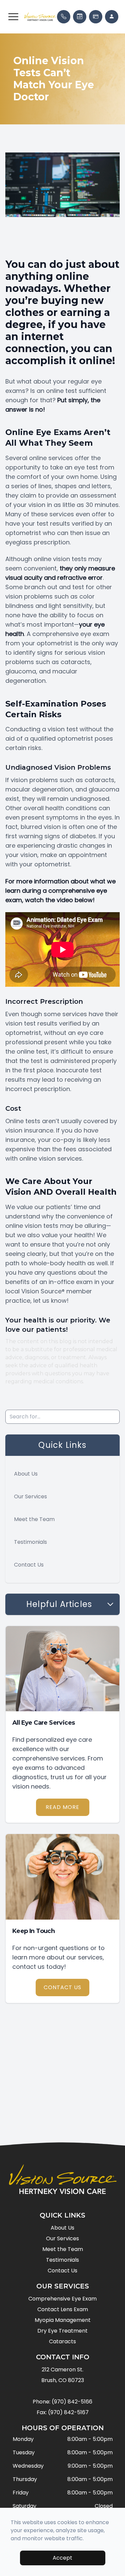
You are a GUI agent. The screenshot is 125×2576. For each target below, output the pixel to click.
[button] (13, 17)
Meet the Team (34, 1519)
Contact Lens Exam (63, 2309)
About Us (26, 1474)
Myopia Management (63, 2320)
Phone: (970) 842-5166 (62, 2402)
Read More (62, 1807)
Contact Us (29, 1565)
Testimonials (30, 1542)
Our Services (30, 1496)
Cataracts (62, 2341)
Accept (62, 2558)
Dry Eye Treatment (62, 2331)
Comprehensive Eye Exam (62, 2299)
